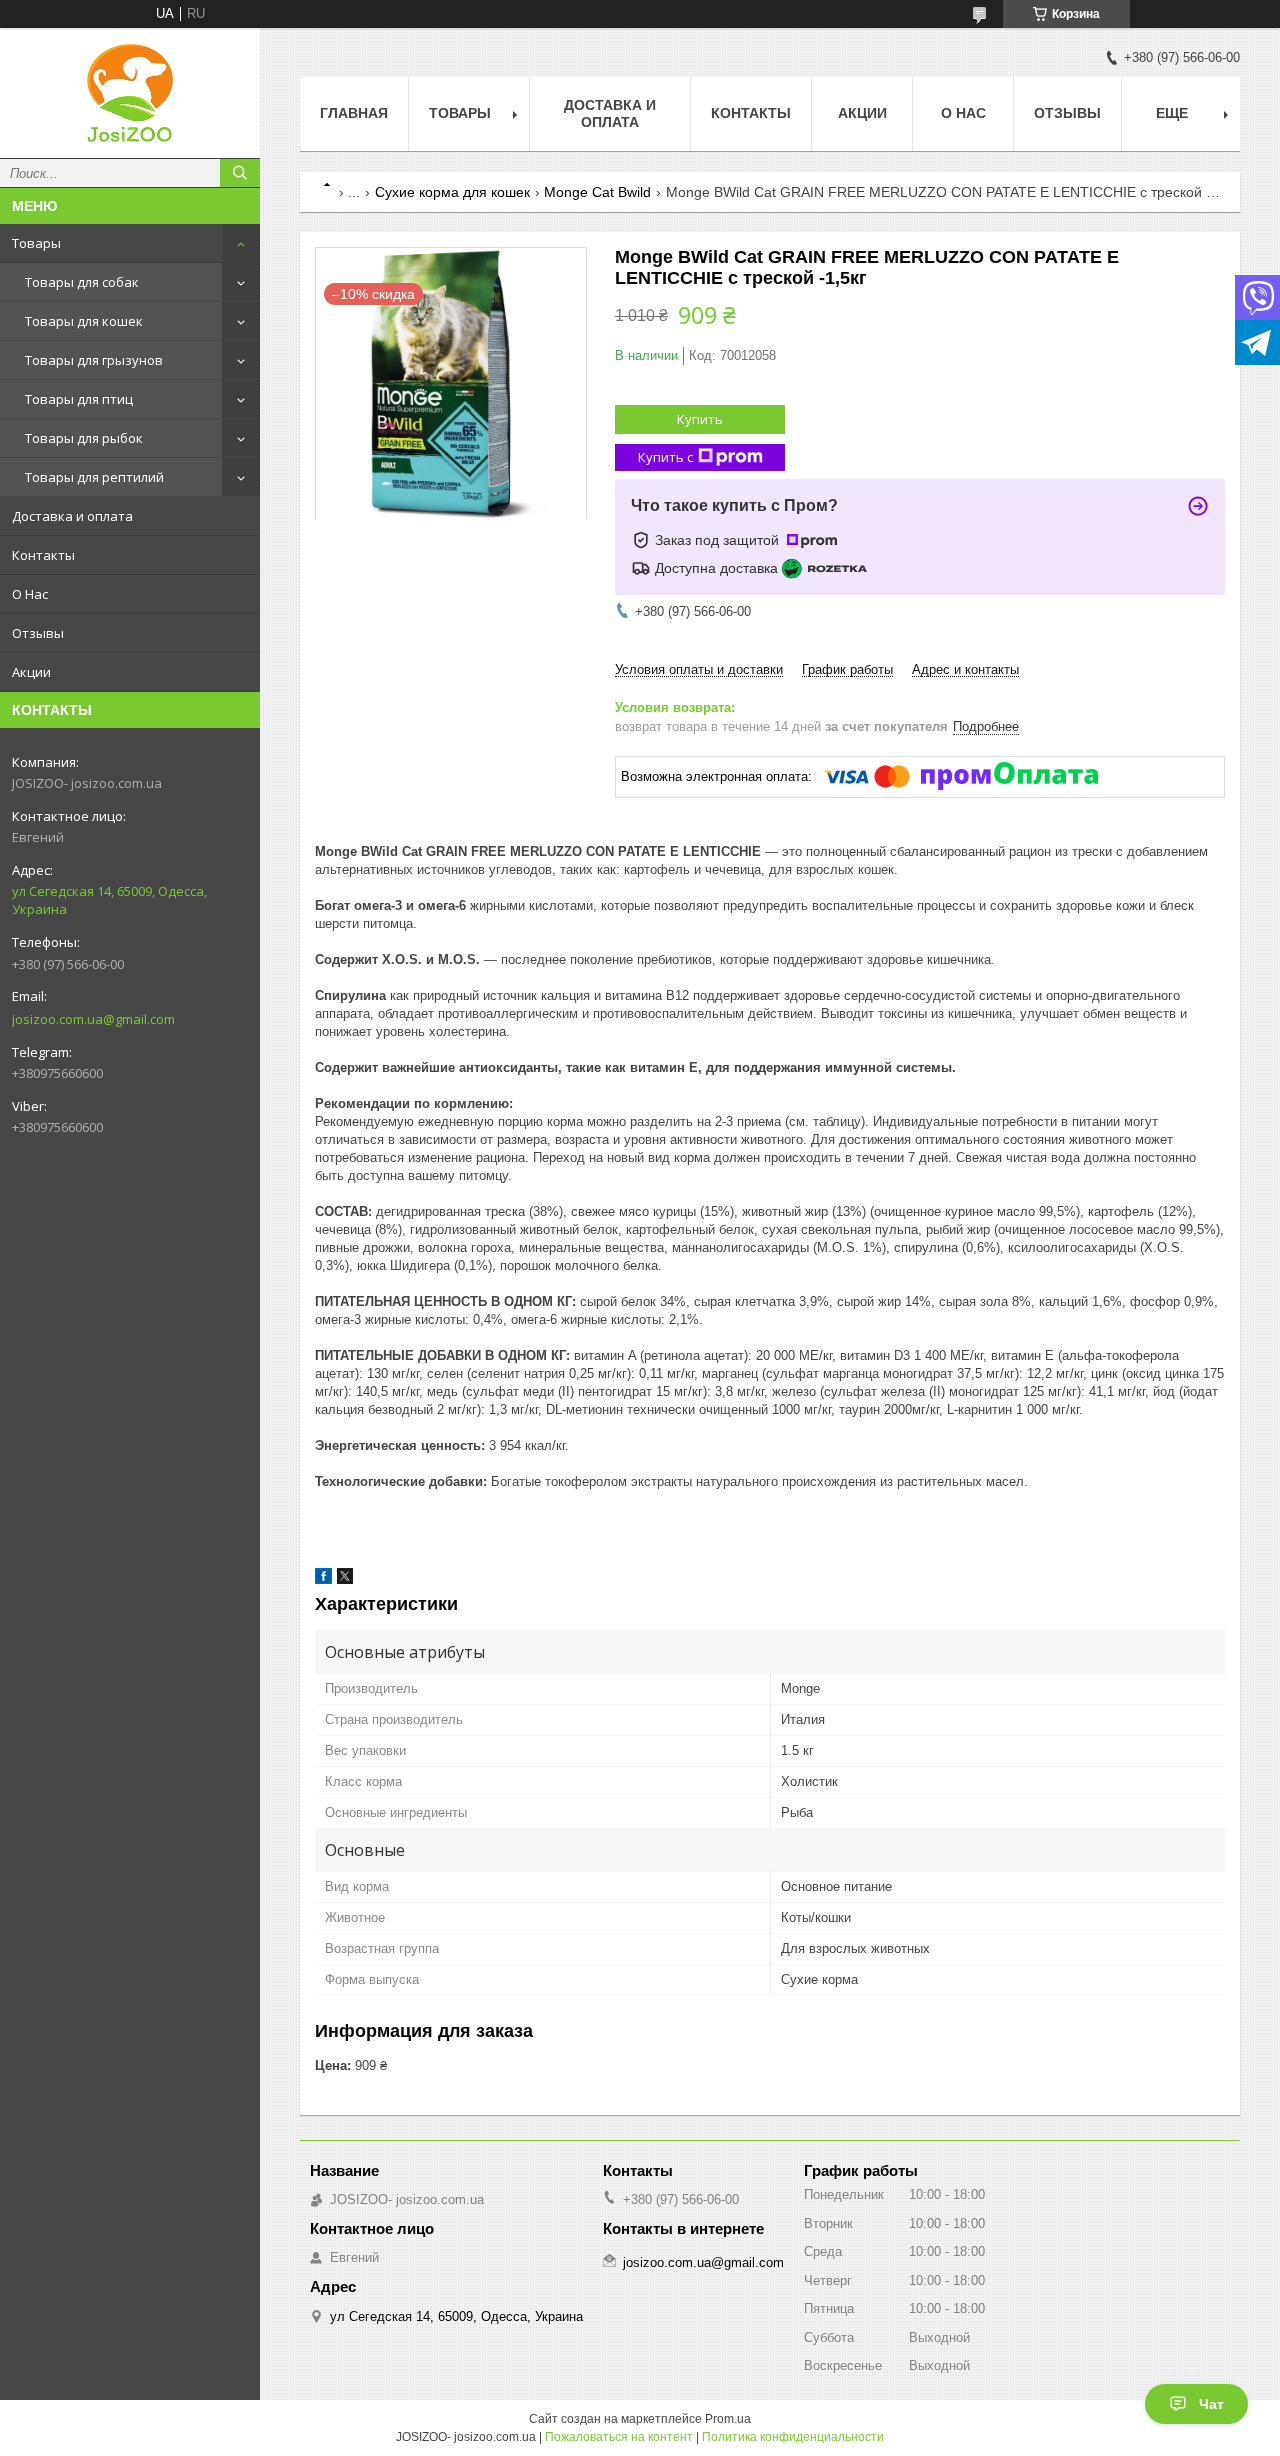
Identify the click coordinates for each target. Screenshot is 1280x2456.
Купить (700, 419)
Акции (31, 672)
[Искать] (240, 173)
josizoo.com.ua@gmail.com (93, 1019)
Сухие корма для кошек (452, 192)
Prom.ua (728, 2419)
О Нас (30, 594)
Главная (354, 113)
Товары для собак (82, 282)
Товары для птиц (79, 399)
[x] (345, 1579)
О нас (963, 113)
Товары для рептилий (94, 477)
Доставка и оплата (72, 516)
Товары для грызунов (94, 360)
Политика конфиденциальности (793, 2437)
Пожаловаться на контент (619, 2437)
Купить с (665, 457)
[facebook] (323, 1579)
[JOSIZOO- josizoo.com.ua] (130, 93)
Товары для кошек (84, 321)
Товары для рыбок (84, 438)
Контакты (43, 555)
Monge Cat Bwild (597, 192)
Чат (1211, 2404)
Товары (36, 243)
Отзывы (38, 633)
